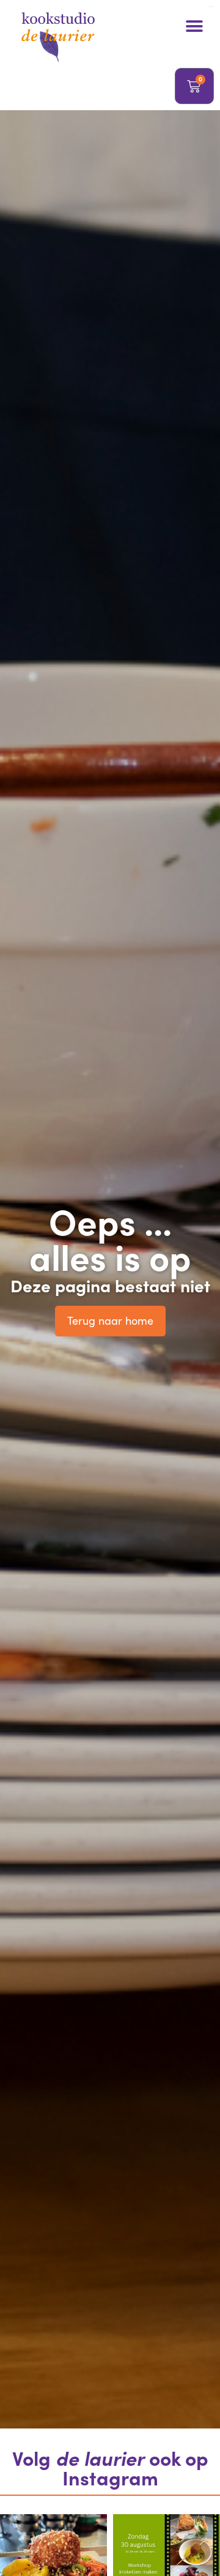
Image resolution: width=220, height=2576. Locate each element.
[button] (194, 26)
